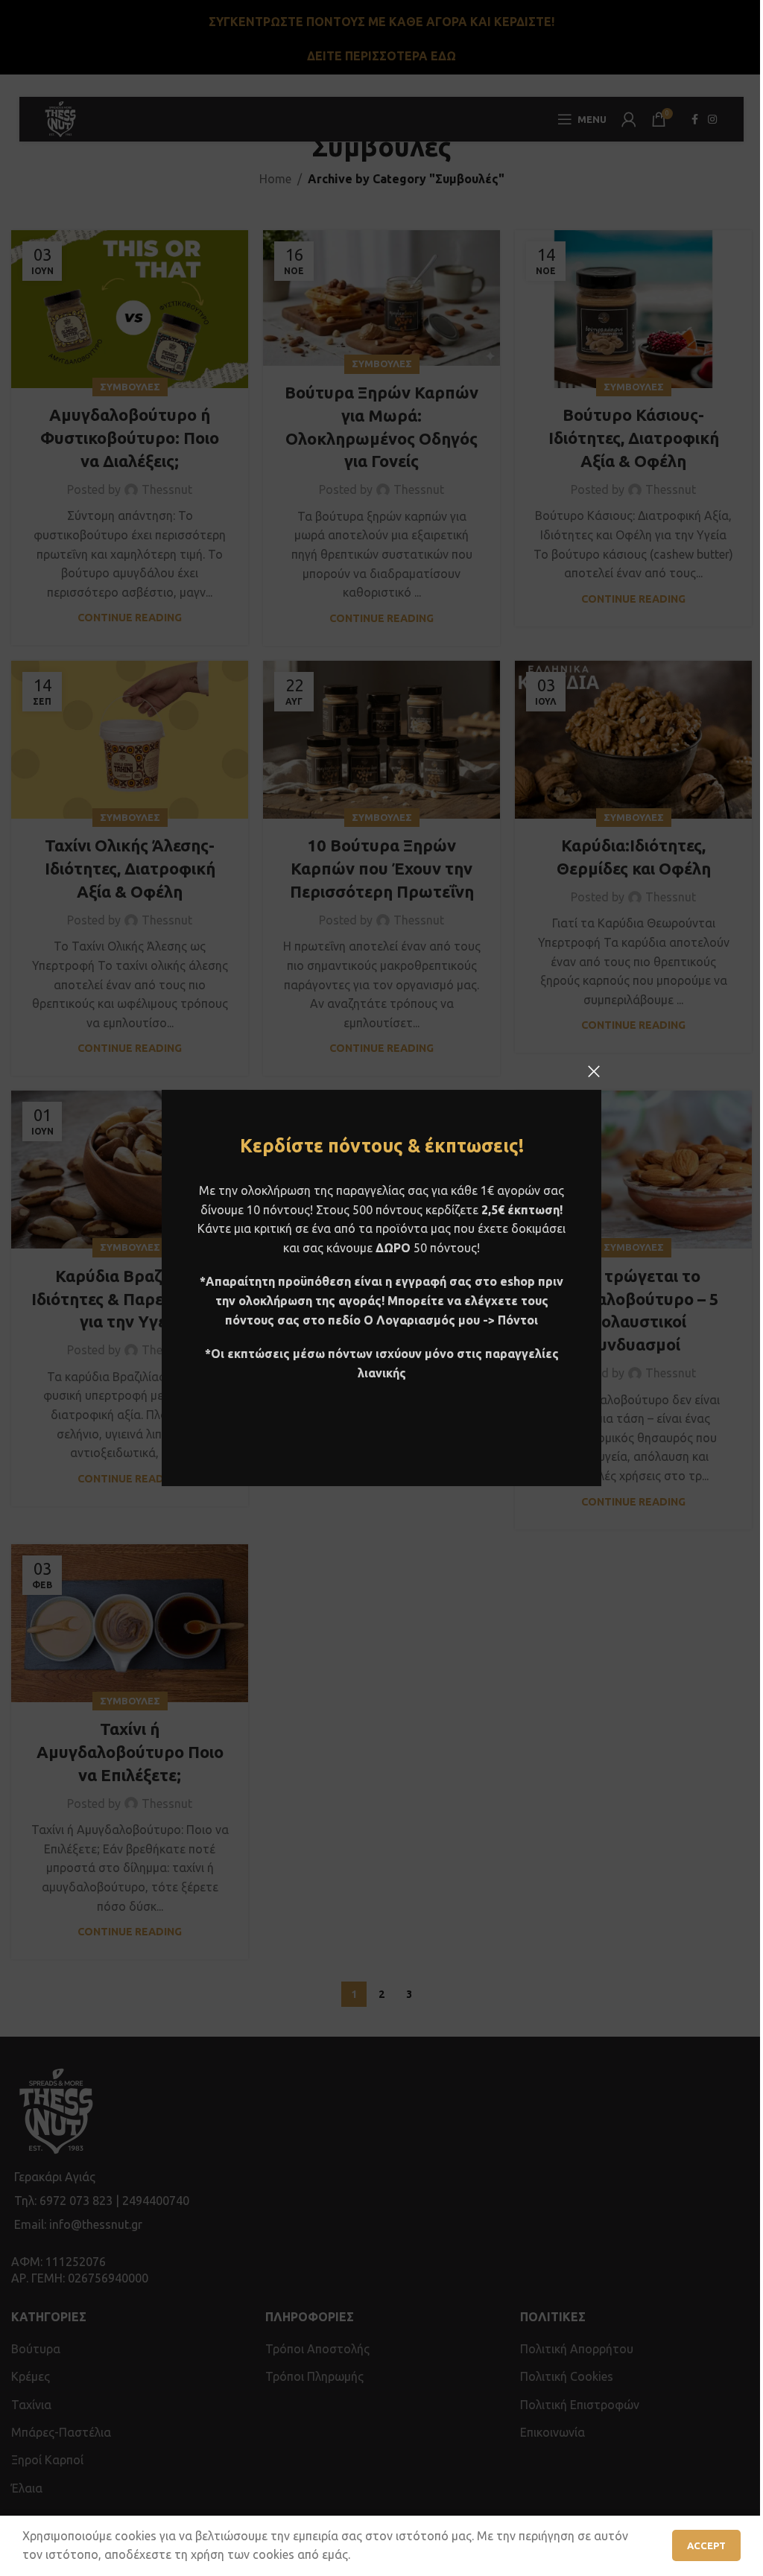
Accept (706, 2545)
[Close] (594, 1071)
